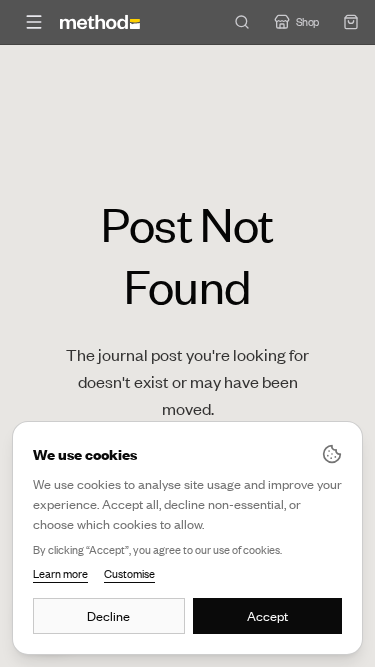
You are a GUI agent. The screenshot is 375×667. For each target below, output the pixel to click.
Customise (129, 574)
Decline (108, 616)
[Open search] (242, 22)
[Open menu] (34, 22)
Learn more (60, 574)
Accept (267, 616)
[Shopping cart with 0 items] (351, 22)
